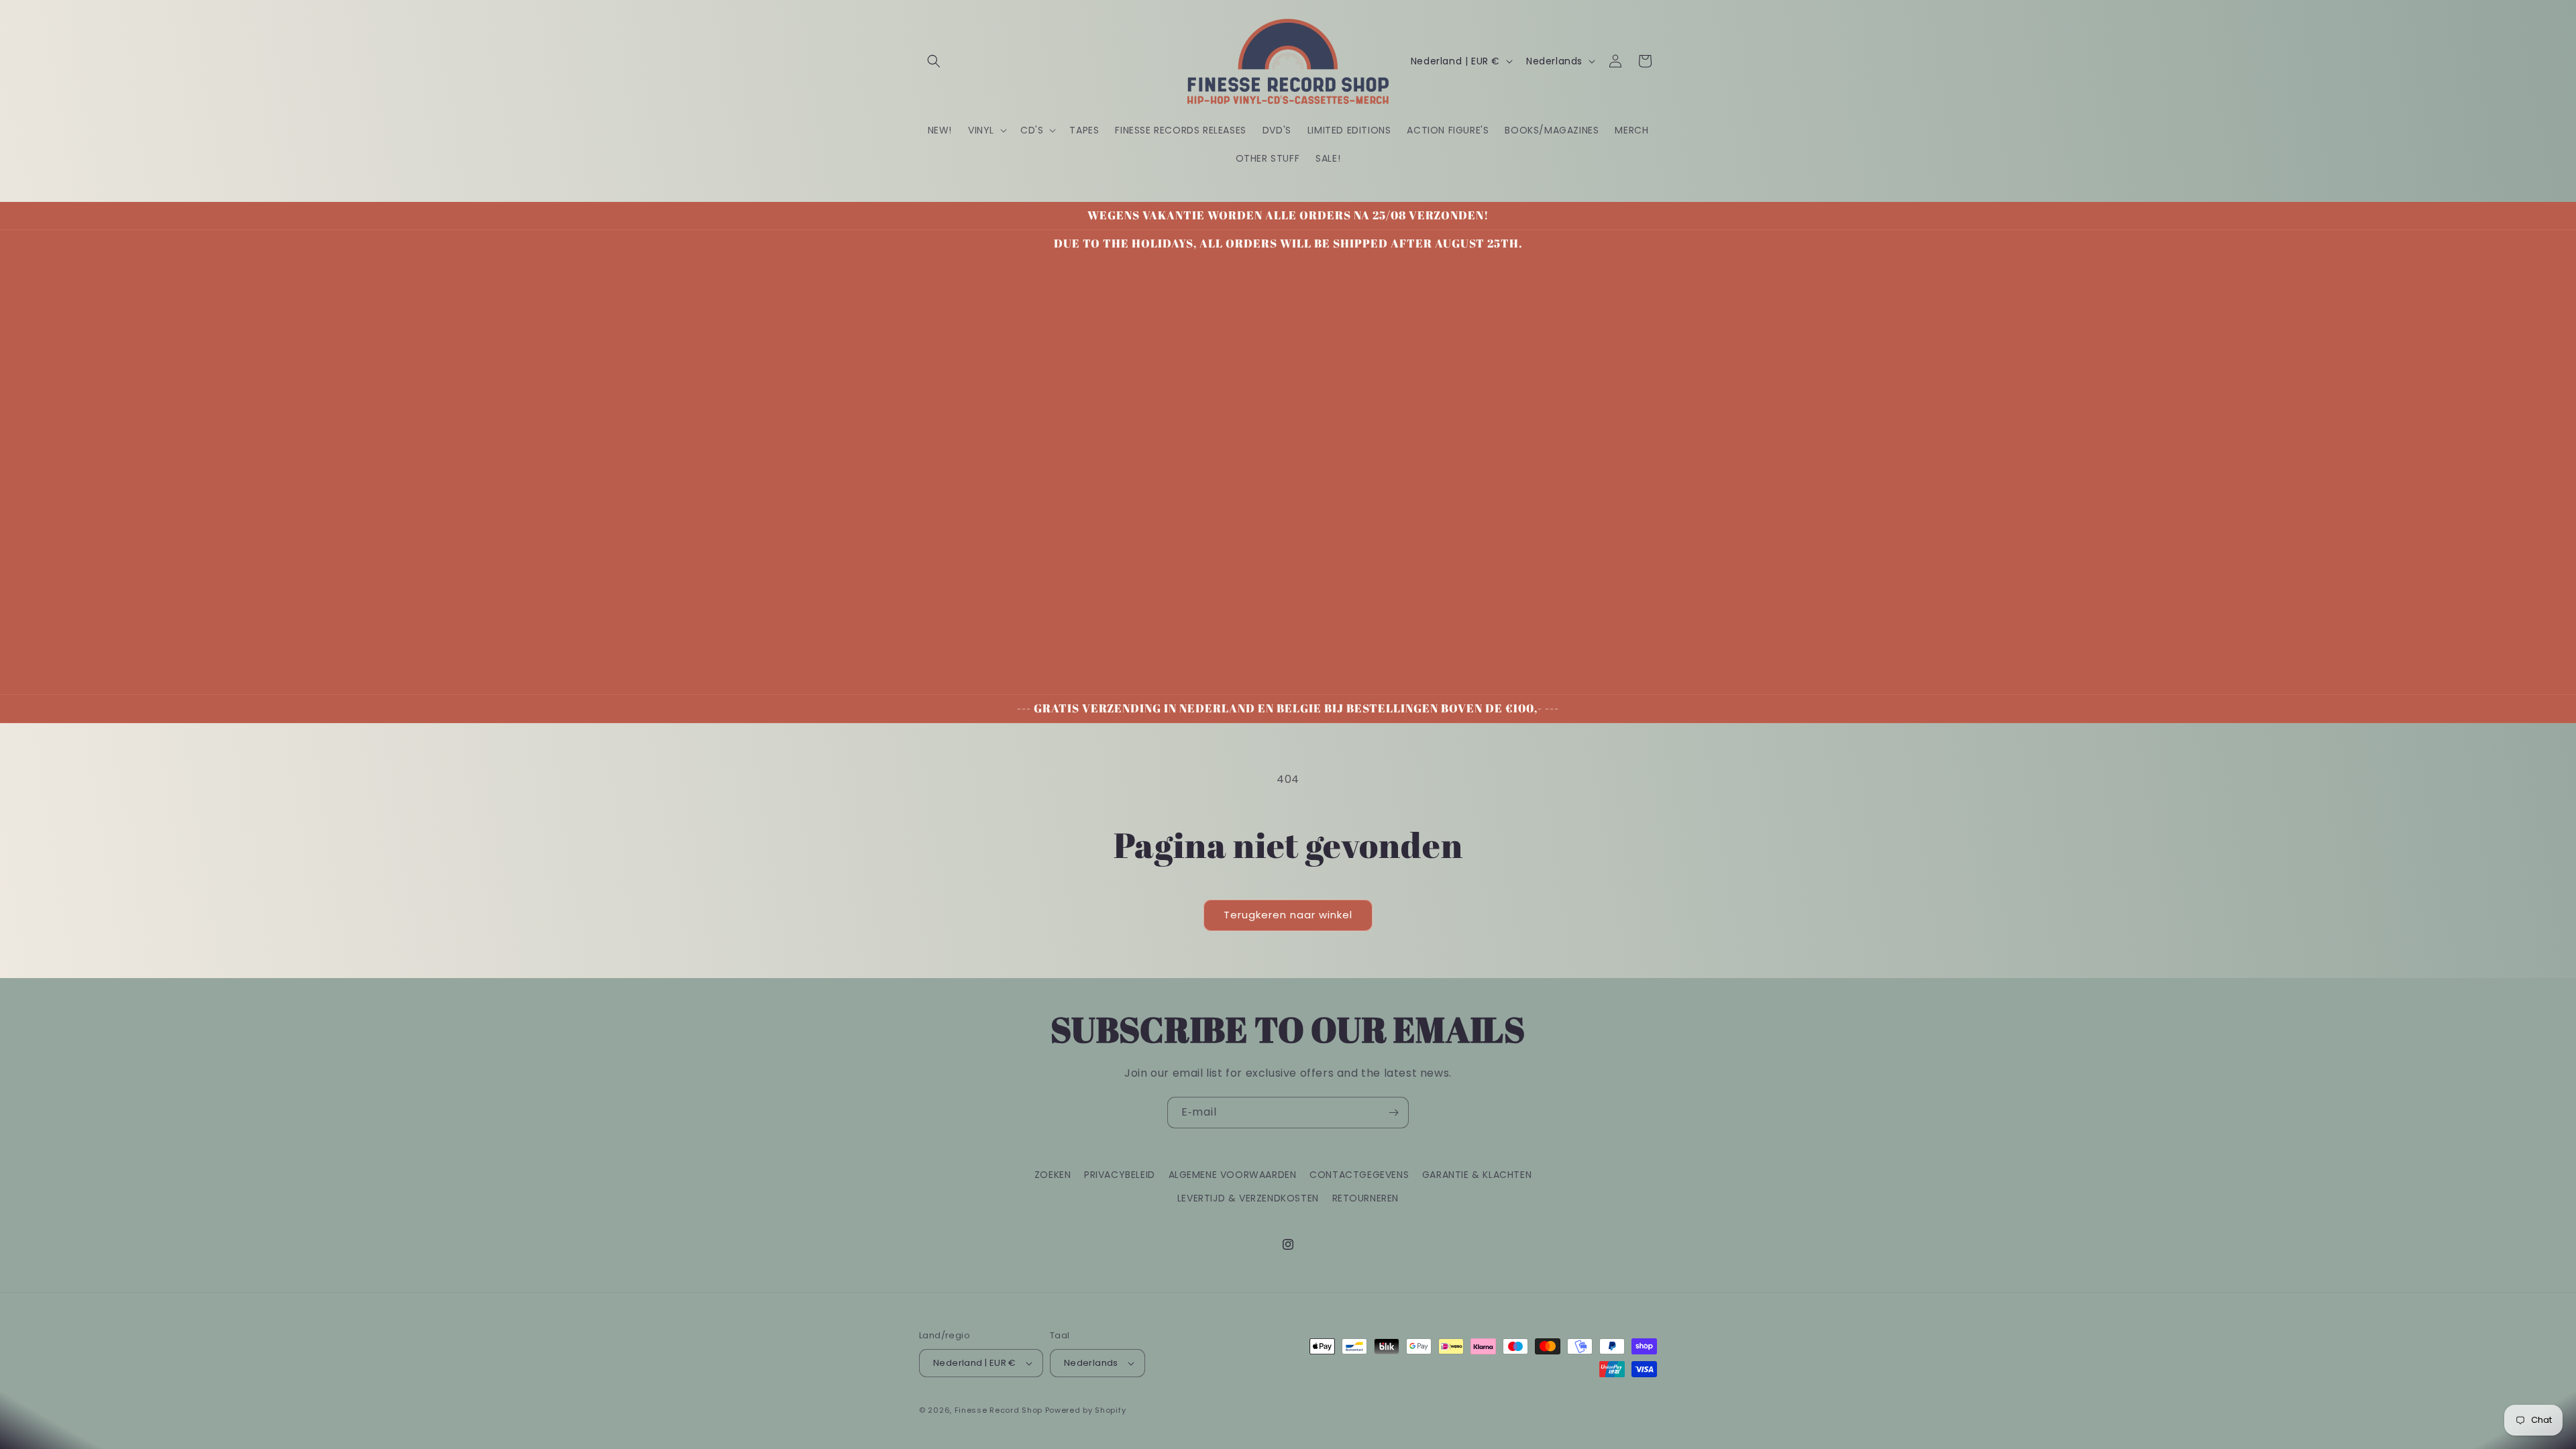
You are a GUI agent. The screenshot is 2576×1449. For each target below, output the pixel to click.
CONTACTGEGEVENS (1359, 1175)
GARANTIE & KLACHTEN (1477, 1175)
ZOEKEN (1053, 1175)
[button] (934, 61)
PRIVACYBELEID (1120, 1175)
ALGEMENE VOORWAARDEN (1233, 1175)
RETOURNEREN (1366, 1198)
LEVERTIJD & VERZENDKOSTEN (1248, 1198)
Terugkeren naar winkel (1288, 915)
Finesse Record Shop (999, 1410)
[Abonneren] (1393, 1113)
